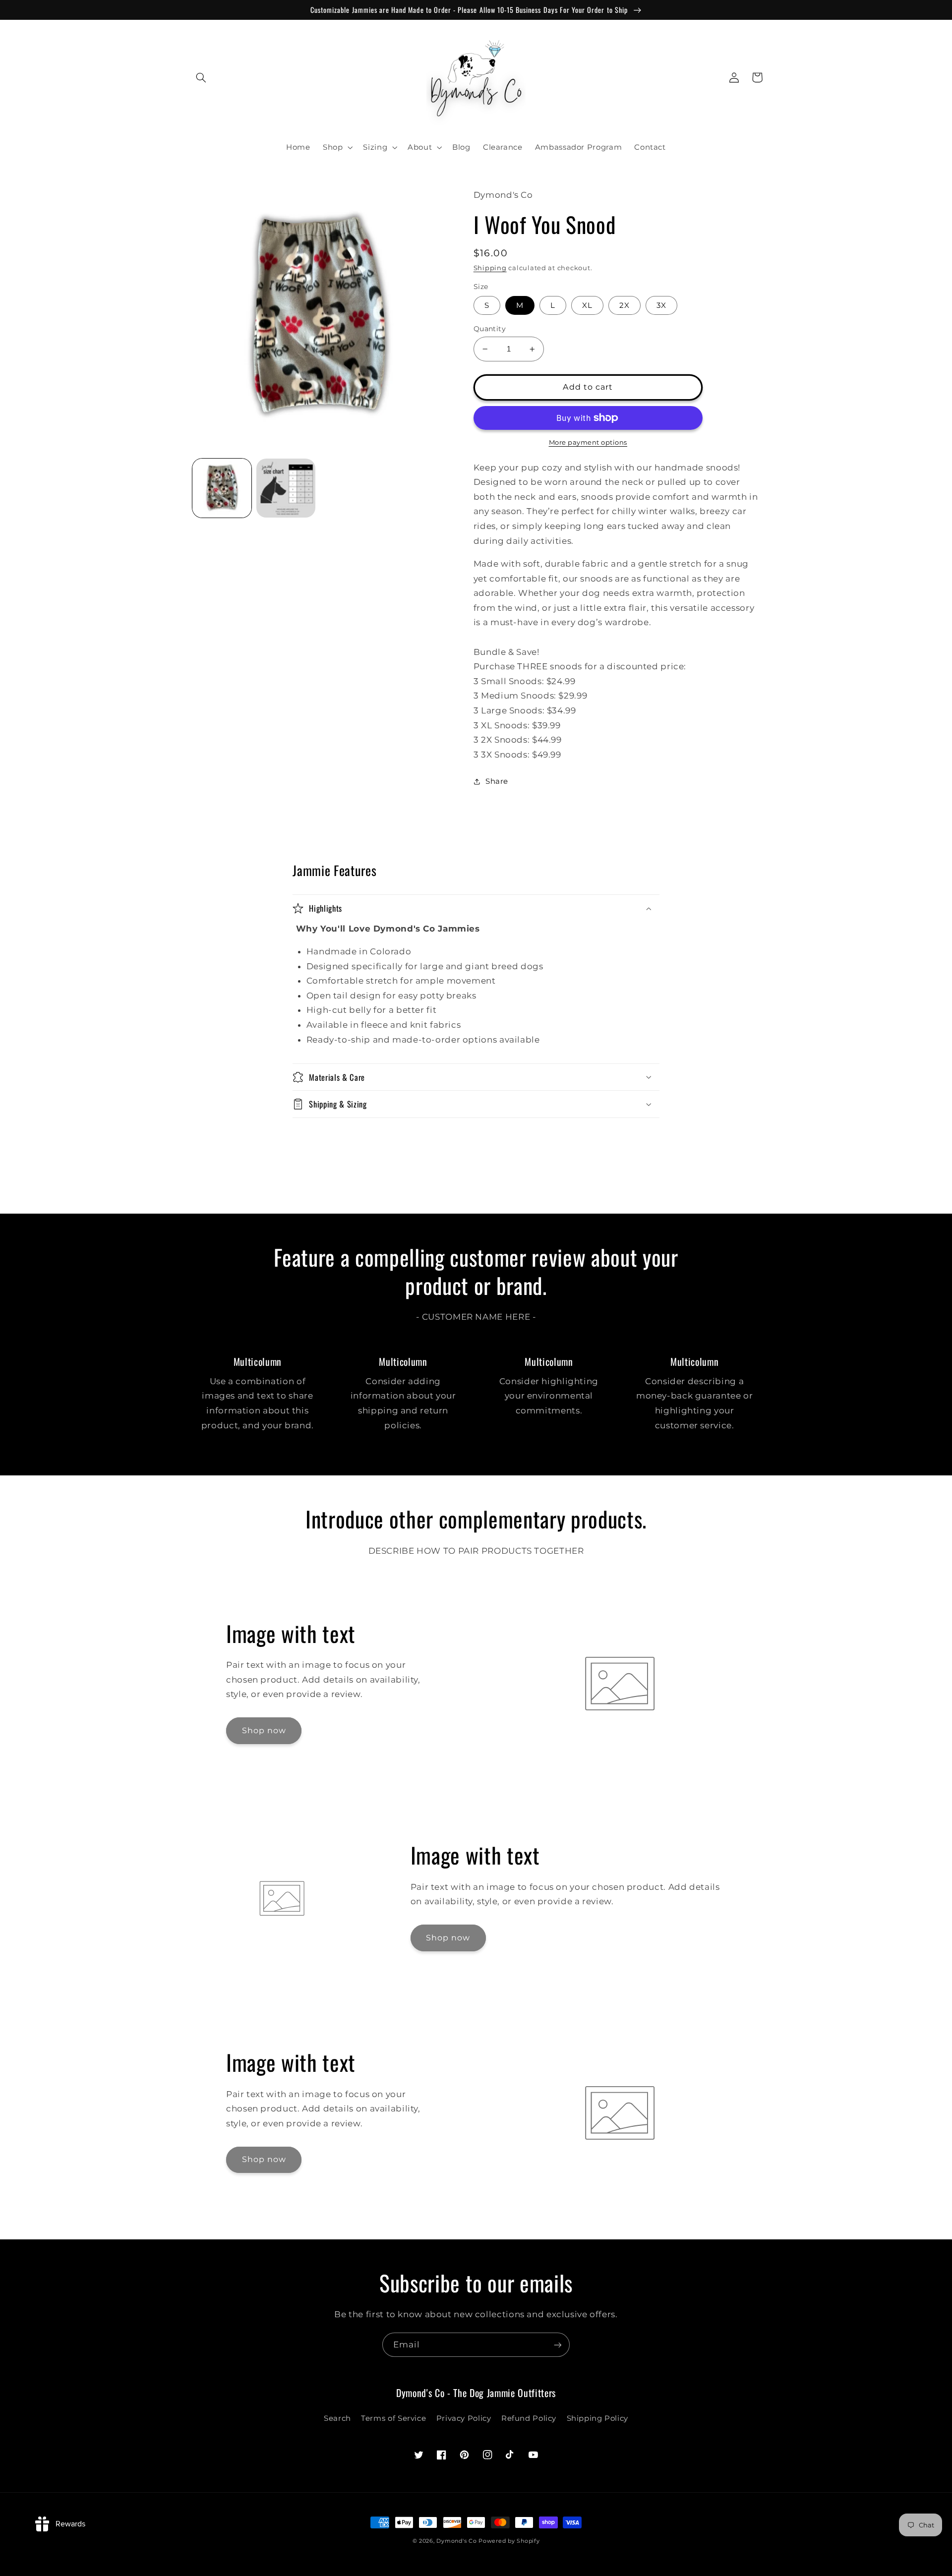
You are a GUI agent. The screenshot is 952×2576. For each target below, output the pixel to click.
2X (625, 305)
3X (661, 305)
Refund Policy (529, 2418)
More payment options (588, 442)
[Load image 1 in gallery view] (222, 488)
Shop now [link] (264, 1730)
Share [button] (497, 781)
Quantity (490, 329)
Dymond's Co (456, 2541)
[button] (201, 77)
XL (587, 305)
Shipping (490, 268)
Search (337, 2418)
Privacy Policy (464, 2418)
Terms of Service (393, 2418)
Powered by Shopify (509, 2541)
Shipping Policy (597, 2418)
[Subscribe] (558, 2345)
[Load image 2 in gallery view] (286, 488)
